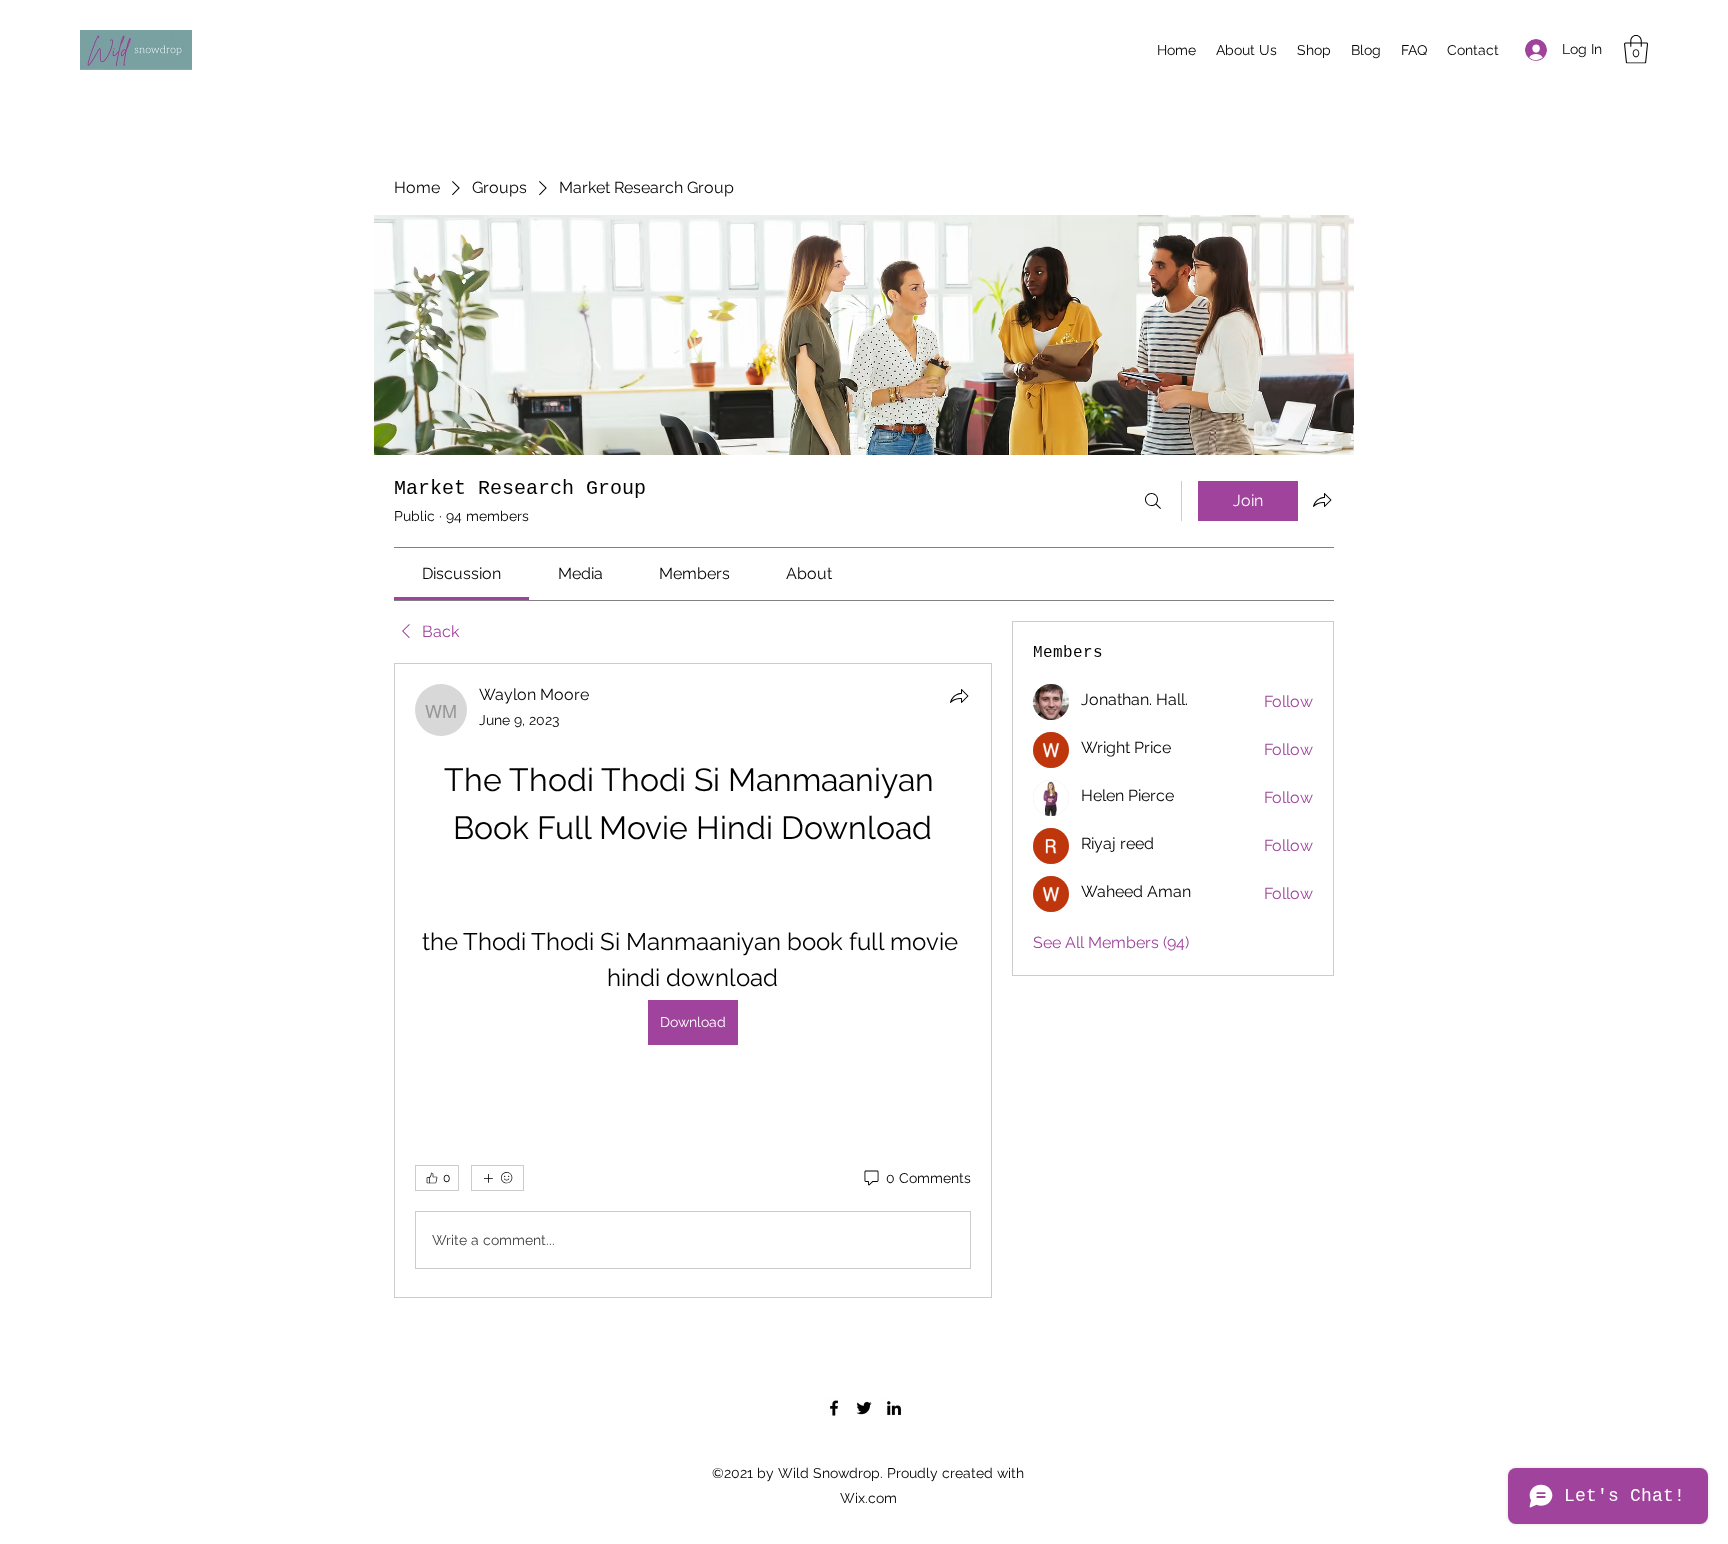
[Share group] (1322, 500)
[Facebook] (834, 1408)
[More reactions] (497, 1178)
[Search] (1153, 501)
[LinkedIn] (894, 1408)
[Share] (959, 696)
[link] (461, 573)
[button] (1636, 49)
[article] (693, 980)
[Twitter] (864, 1408)
